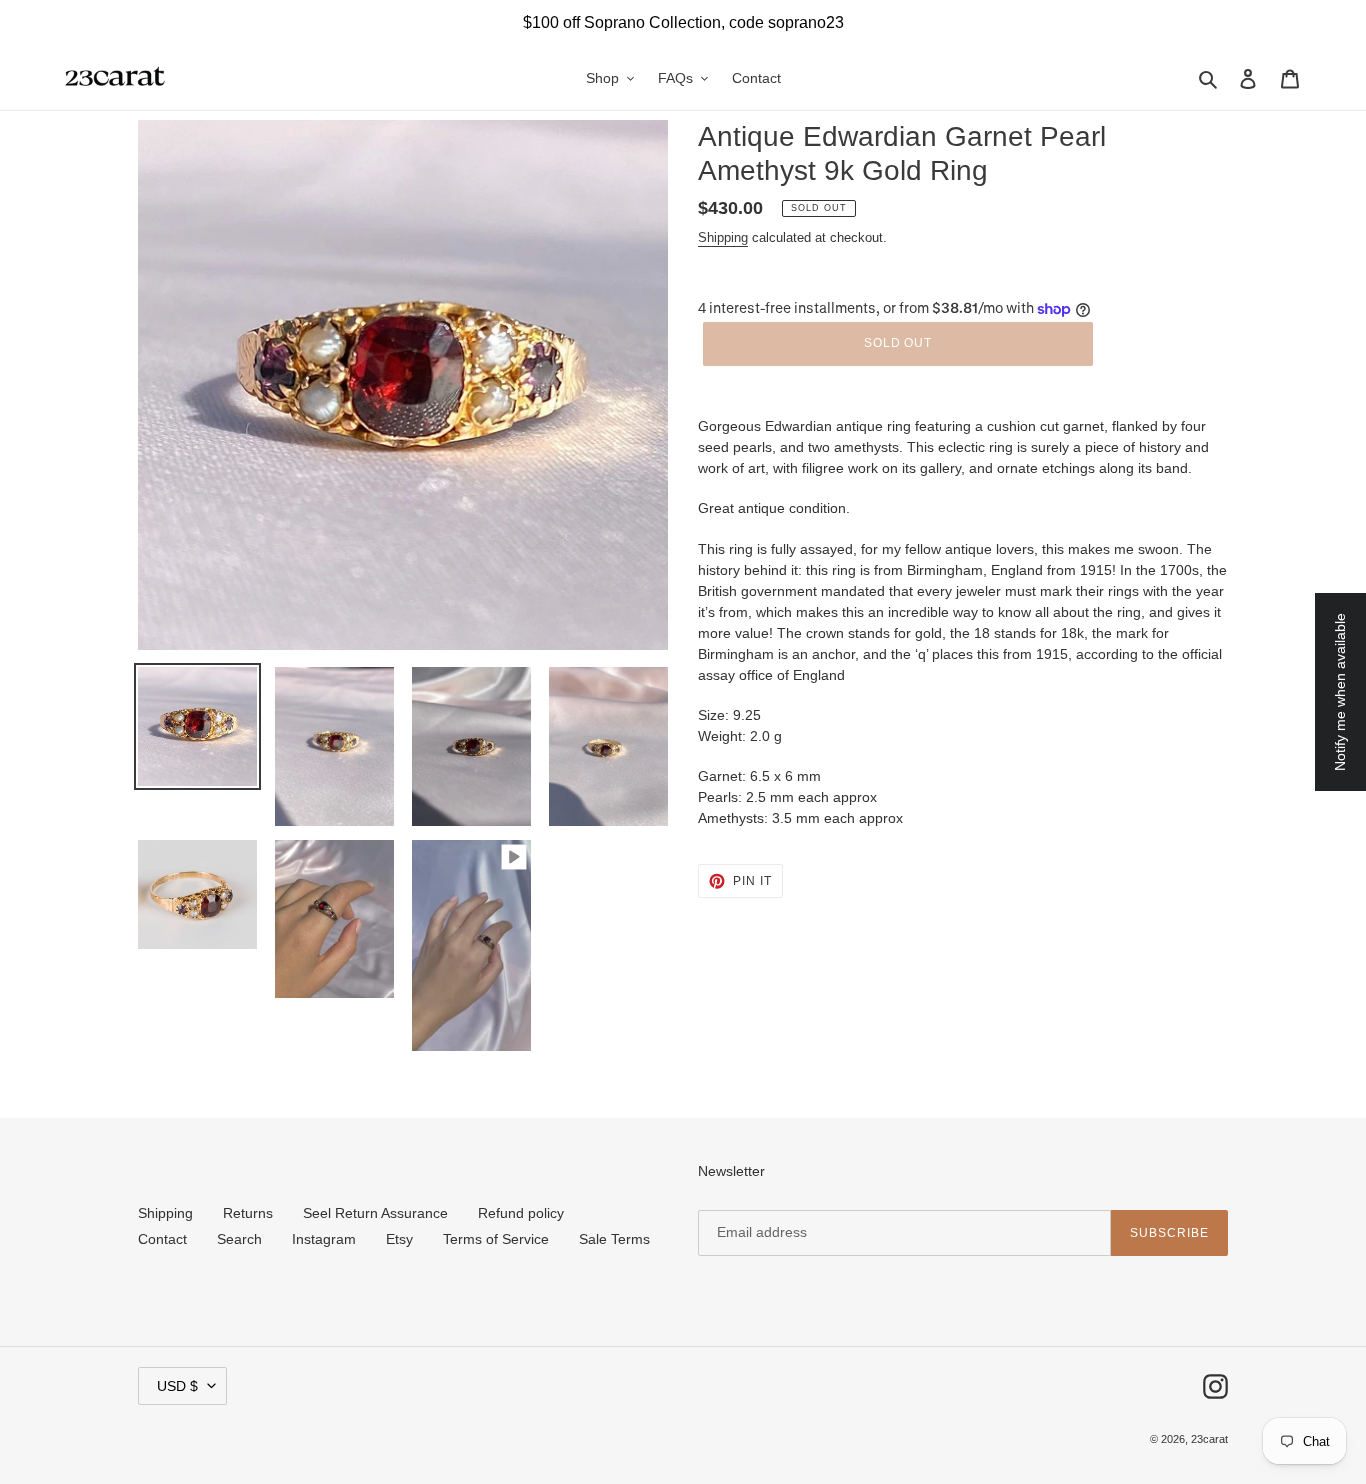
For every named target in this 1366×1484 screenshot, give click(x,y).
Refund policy (521, 1213)
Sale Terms (614, 1239)
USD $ (177, 1386)
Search (239, 1239)
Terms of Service (496, 1239)
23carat (1209, 1439)
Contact (162, 1239)
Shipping (723, 237)
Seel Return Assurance (375, 1213)
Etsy (399, 1239)
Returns (248, 1213)
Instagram (324, 1239)
